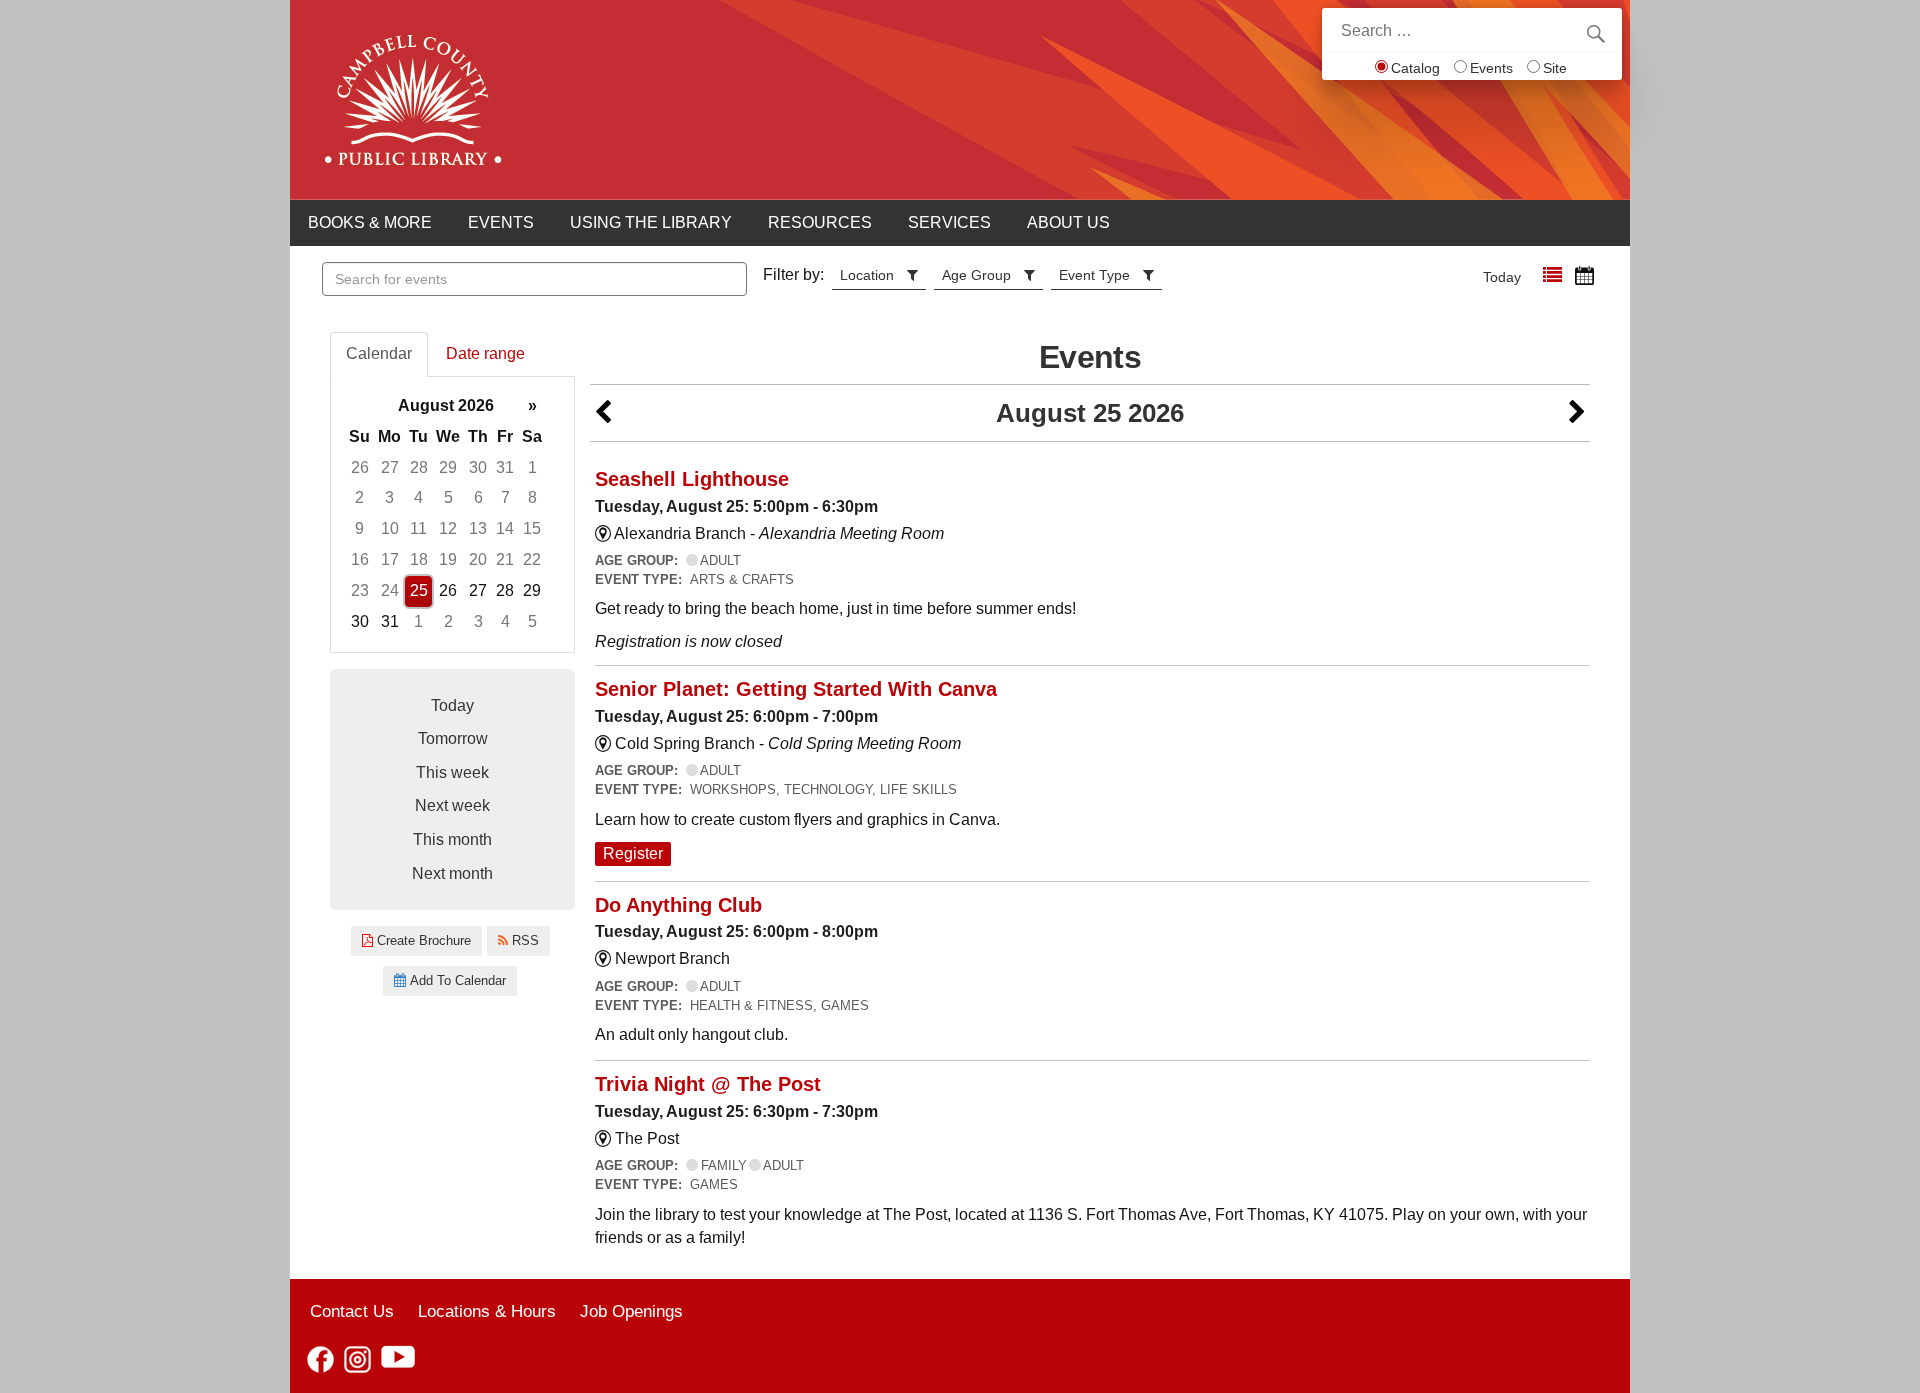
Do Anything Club (678, 905)
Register (633, 853)
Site (1555, 68)
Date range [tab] (485, 353)
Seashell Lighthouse (692, 479)
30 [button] (478, 467)
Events (1491, 68)
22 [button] (532, 559)
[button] (1552, 275)
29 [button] (448, 467)
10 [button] (390, 528)
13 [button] (478, 528)
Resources (820, 222)
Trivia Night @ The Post (708, 1084)
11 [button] (418, 528)
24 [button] (390, 590)
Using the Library (651, 222)
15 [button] (532, 528)
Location (867, 275)
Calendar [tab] (379, 353)
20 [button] (478, 559)
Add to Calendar (456, 980)
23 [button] (360, 590)
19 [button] (448, 559)
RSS (523, 940)
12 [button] (448, 528)
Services (949, 222)
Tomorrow (453, 738)
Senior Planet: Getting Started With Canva (796, 689)
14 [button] (505, 528)
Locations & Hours (487, 1311)
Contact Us (352, 1311)
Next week (452, 805)
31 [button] (505, 467)
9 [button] (359, 528)
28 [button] (419, 467)
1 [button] (532, 467)
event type (1094, 275)
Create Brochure (422, 940)
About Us (1068, 222)
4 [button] (418, 497)
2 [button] (359, 497)
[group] (452, 514)
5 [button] (448, 497)
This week (452, 772)
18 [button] (419, 559)
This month (452, 839)
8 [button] (532, 497)
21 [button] (505, 559)
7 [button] (505, 497)
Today (1502, 277)
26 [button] (360, 467)
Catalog (1415, 68)
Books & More (370, 222)
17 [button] (390, 559)
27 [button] (390, 467)
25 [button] (419, 590)
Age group (976, 275)
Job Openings (631, 1311)
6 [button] (478, 497)
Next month (452, 873)
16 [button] (360, 559)
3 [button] (389, 497)
